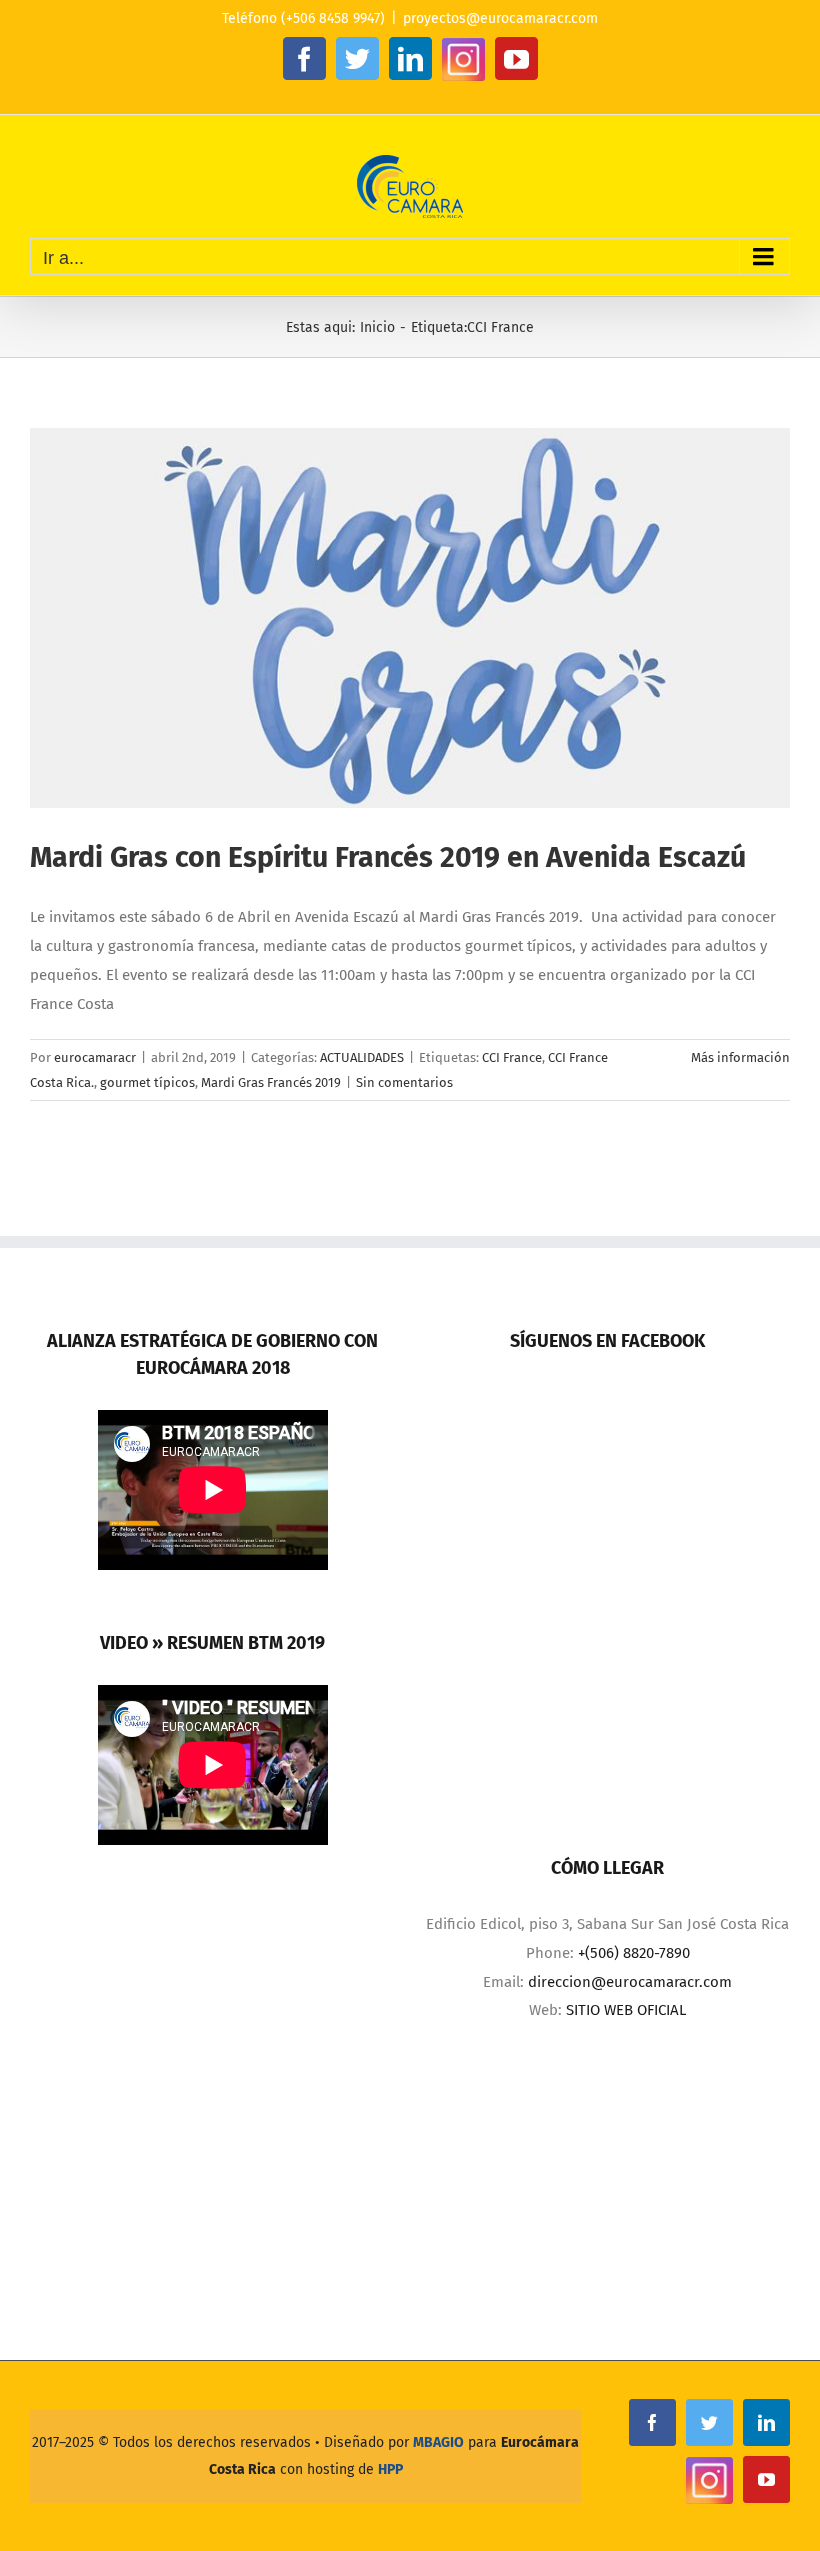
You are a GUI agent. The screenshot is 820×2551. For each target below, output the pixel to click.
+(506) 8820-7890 (634, 1953)
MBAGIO (438, 2442)
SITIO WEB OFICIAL (626, 2010)
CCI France (512, 1057)
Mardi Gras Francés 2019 (271, 1082)
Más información (740, 1057)
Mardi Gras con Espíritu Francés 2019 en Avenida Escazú (388, 857)
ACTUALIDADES (362, 1057)
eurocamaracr (95, 1057)
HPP (390, 2469)
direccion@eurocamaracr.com (630, 1982)
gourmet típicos (147, 1082)
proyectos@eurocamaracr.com (500, 18)
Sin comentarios (404, 1082)
